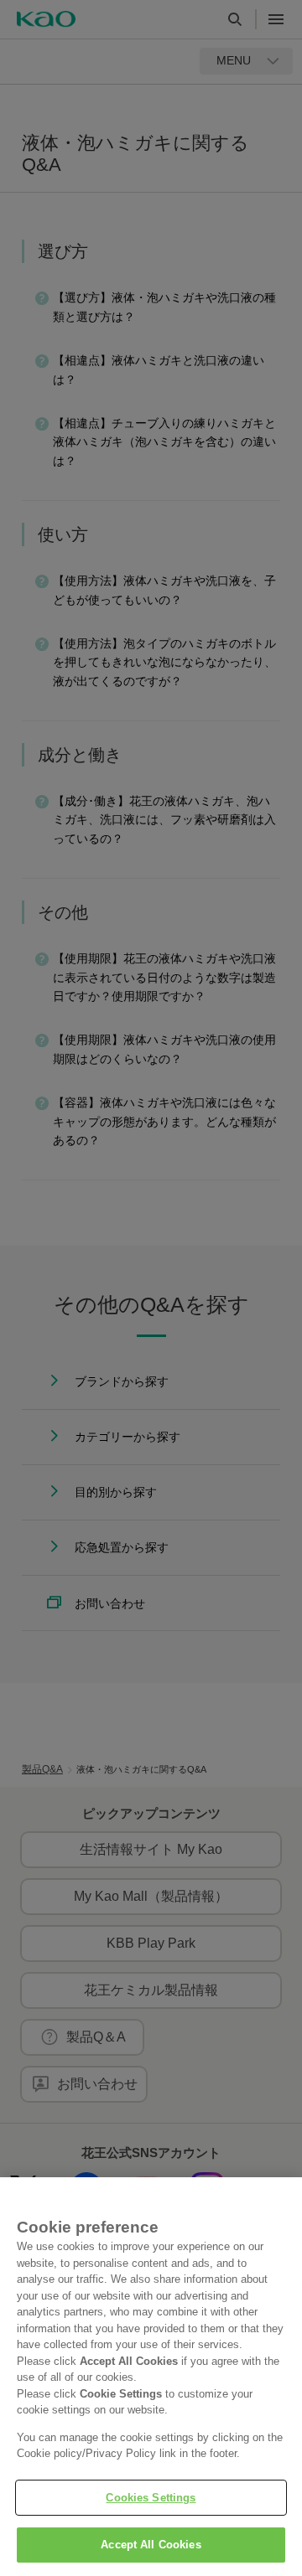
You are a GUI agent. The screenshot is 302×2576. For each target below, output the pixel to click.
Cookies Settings (151, 2498)
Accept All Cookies (151, 2545)
